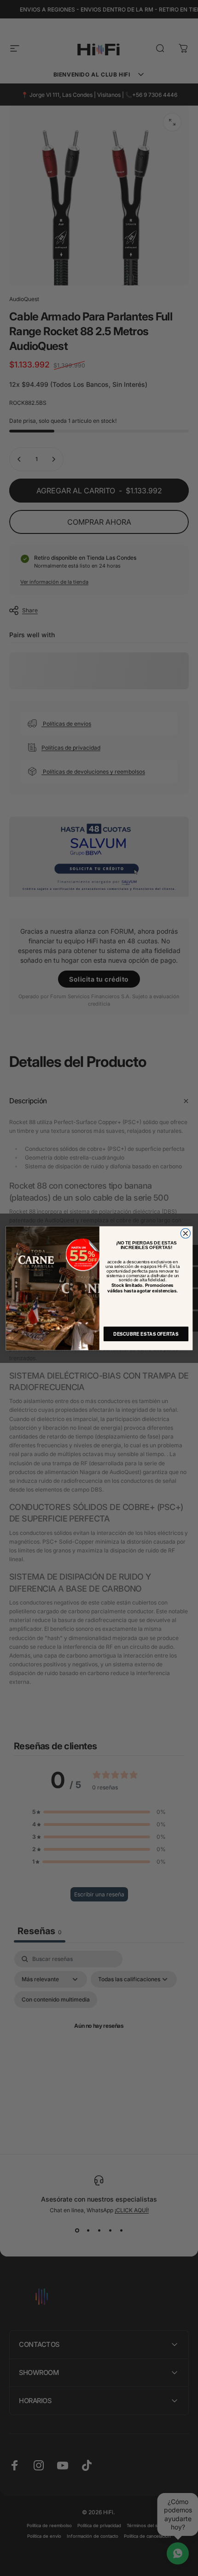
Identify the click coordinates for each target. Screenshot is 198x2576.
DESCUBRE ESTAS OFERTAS (146, 1333)
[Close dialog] (185, 1233)
